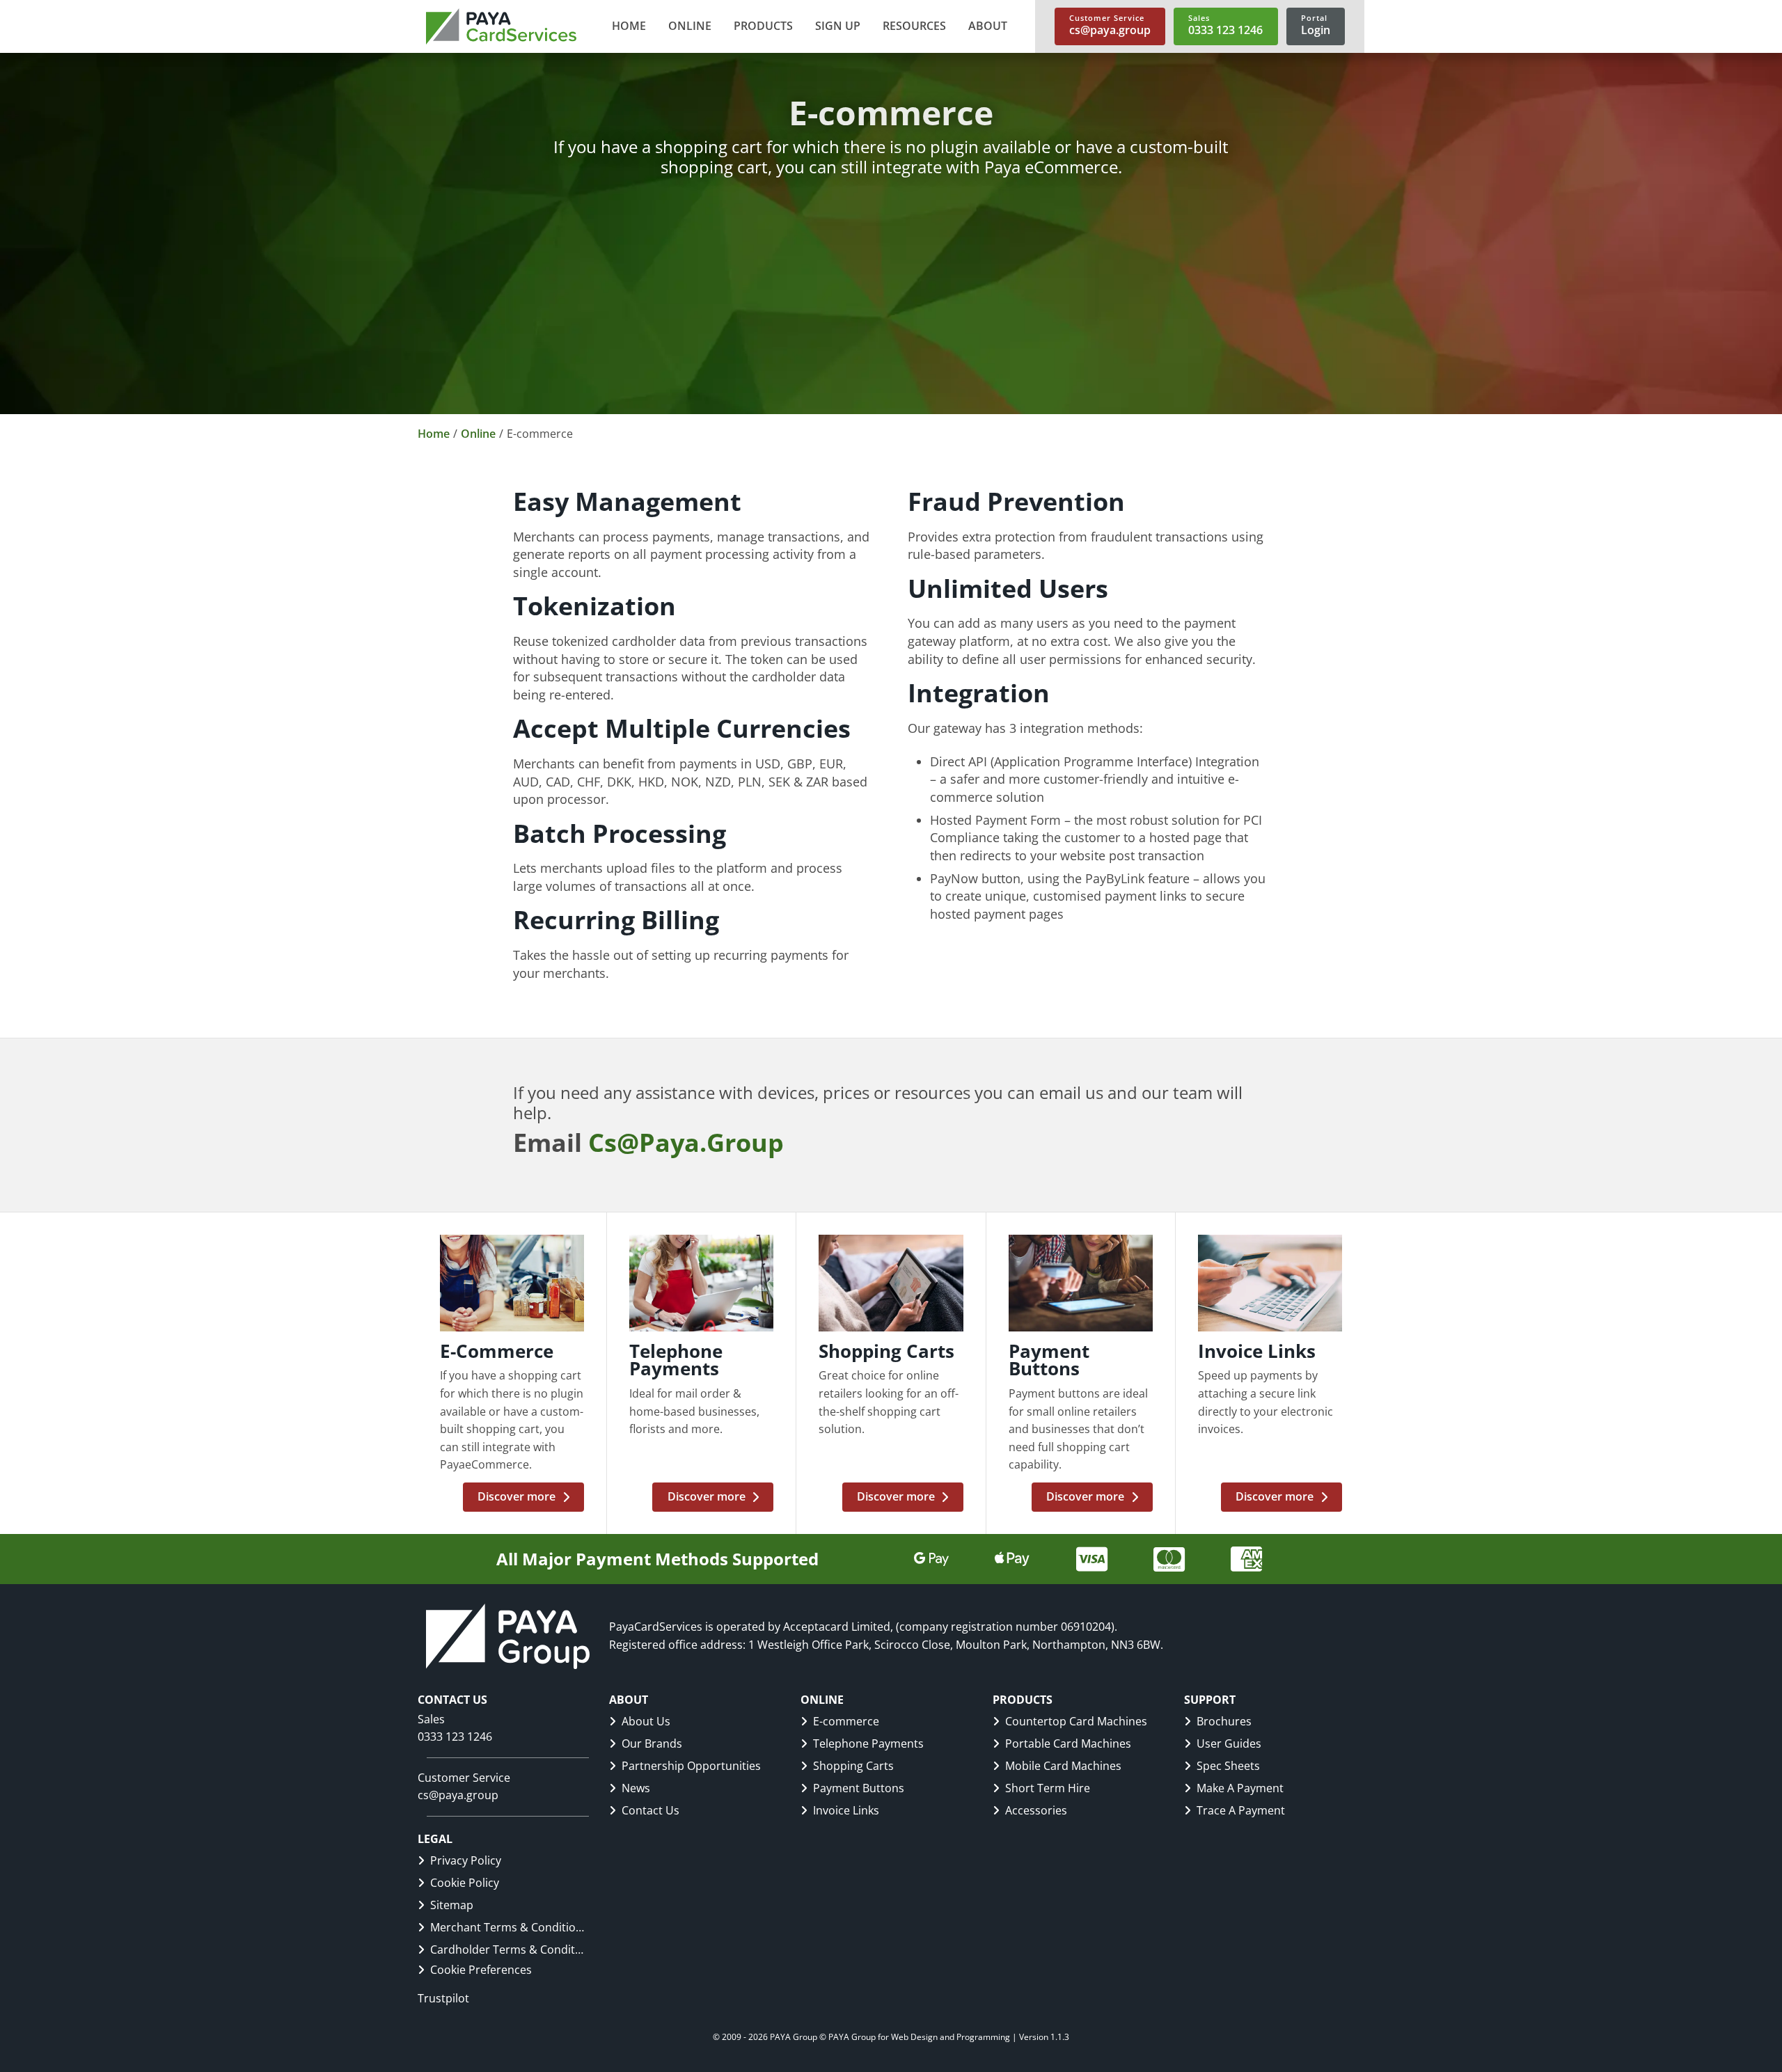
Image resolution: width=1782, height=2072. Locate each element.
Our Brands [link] (652, 1743)
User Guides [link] (1229, 1743)
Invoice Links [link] (846, 1810)
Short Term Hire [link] (1048, 1788)
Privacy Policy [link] (466, 1860)
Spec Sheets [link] (1228, 1766)
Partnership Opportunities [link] (691, 1766)
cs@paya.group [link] (458, 1795)
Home (434, 434)
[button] (690, 26)
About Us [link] (646, 1721)
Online (478, 434)
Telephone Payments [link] (868, 1743)
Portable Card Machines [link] (1068, 1743)
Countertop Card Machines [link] (1076, 1721)
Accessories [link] (1036, 1810)
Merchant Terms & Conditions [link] (507, 1927)
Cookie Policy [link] (465, 1883)
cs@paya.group (686, 1142)
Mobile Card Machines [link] (1063, 1766)
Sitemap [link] (452, 1905)
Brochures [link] (1224, 1721)
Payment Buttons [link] (859, 1788)
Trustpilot (443, 1998)
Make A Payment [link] (1240, 1788)
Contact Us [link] (650, 1810)
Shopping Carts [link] (853, 1766)
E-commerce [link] (846, 1721)
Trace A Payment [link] (1241, 1810)
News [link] (636, 1788)
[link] (501, 26)
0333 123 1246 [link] (455, 1737)
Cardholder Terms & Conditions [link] (507, 1950)
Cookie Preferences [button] (481, 1970)
